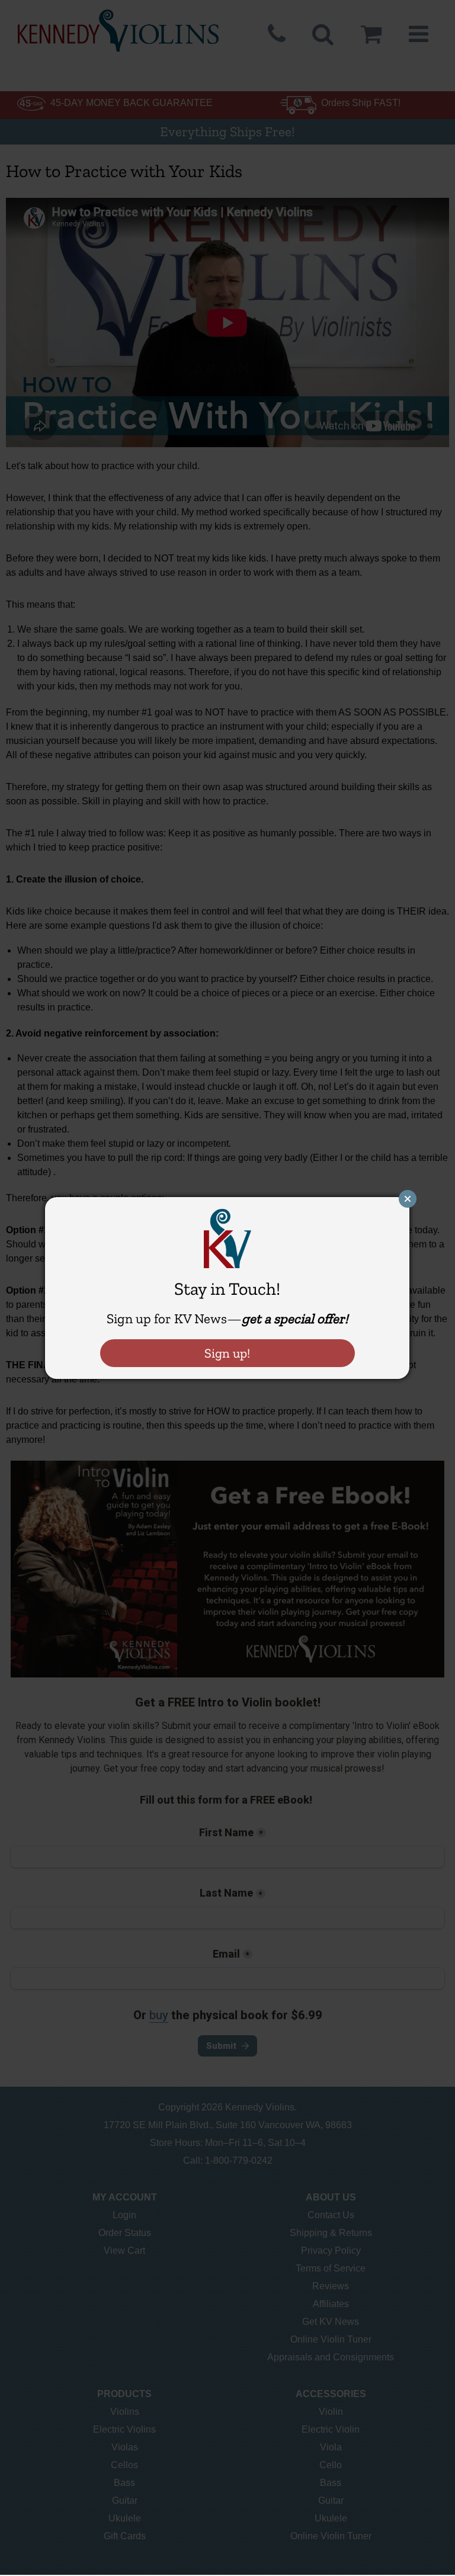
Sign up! (227, 1353)
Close (408, 1199)
